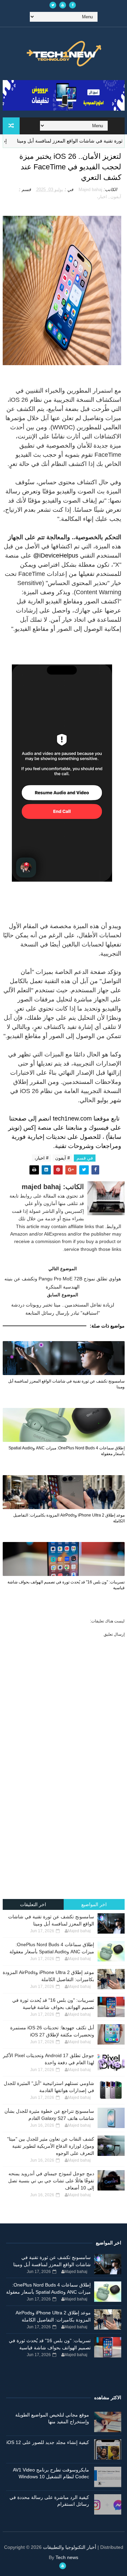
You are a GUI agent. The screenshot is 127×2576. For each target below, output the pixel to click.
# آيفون (62, 1158)
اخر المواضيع (94, 1904)
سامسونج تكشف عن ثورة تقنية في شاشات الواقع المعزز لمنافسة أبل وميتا (66, 1384)
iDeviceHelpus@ (56, 556)
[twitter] (53, 5)
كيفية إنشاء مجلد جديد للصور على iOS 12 (48, 2442)
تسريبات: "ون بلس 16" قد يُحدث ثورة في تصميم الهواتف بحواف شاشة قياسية (66, 1585)
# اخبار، (41, 1158)
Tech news (67, 2557)
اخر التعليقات (33, 1904)
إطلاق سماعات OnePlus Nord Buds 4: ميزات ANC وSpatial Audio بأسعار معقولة (67, 1451)
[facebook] (72, 5)
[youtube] (63, 5)
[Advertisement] (63, 1829)
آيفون (116, 197)
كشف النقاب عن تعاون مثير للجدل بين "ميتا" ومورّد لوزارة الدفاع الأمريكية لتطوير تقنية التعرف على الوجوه (51, 2146)
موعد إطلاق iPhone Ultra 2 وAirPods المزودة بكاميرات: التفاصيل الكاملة (69, 1518)
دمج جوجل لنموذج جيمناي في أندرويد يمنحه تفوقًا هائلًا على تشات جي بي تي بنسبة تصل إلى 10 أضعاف (51, 2181)
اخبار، (102, 197)
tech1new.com (72, 1118)
